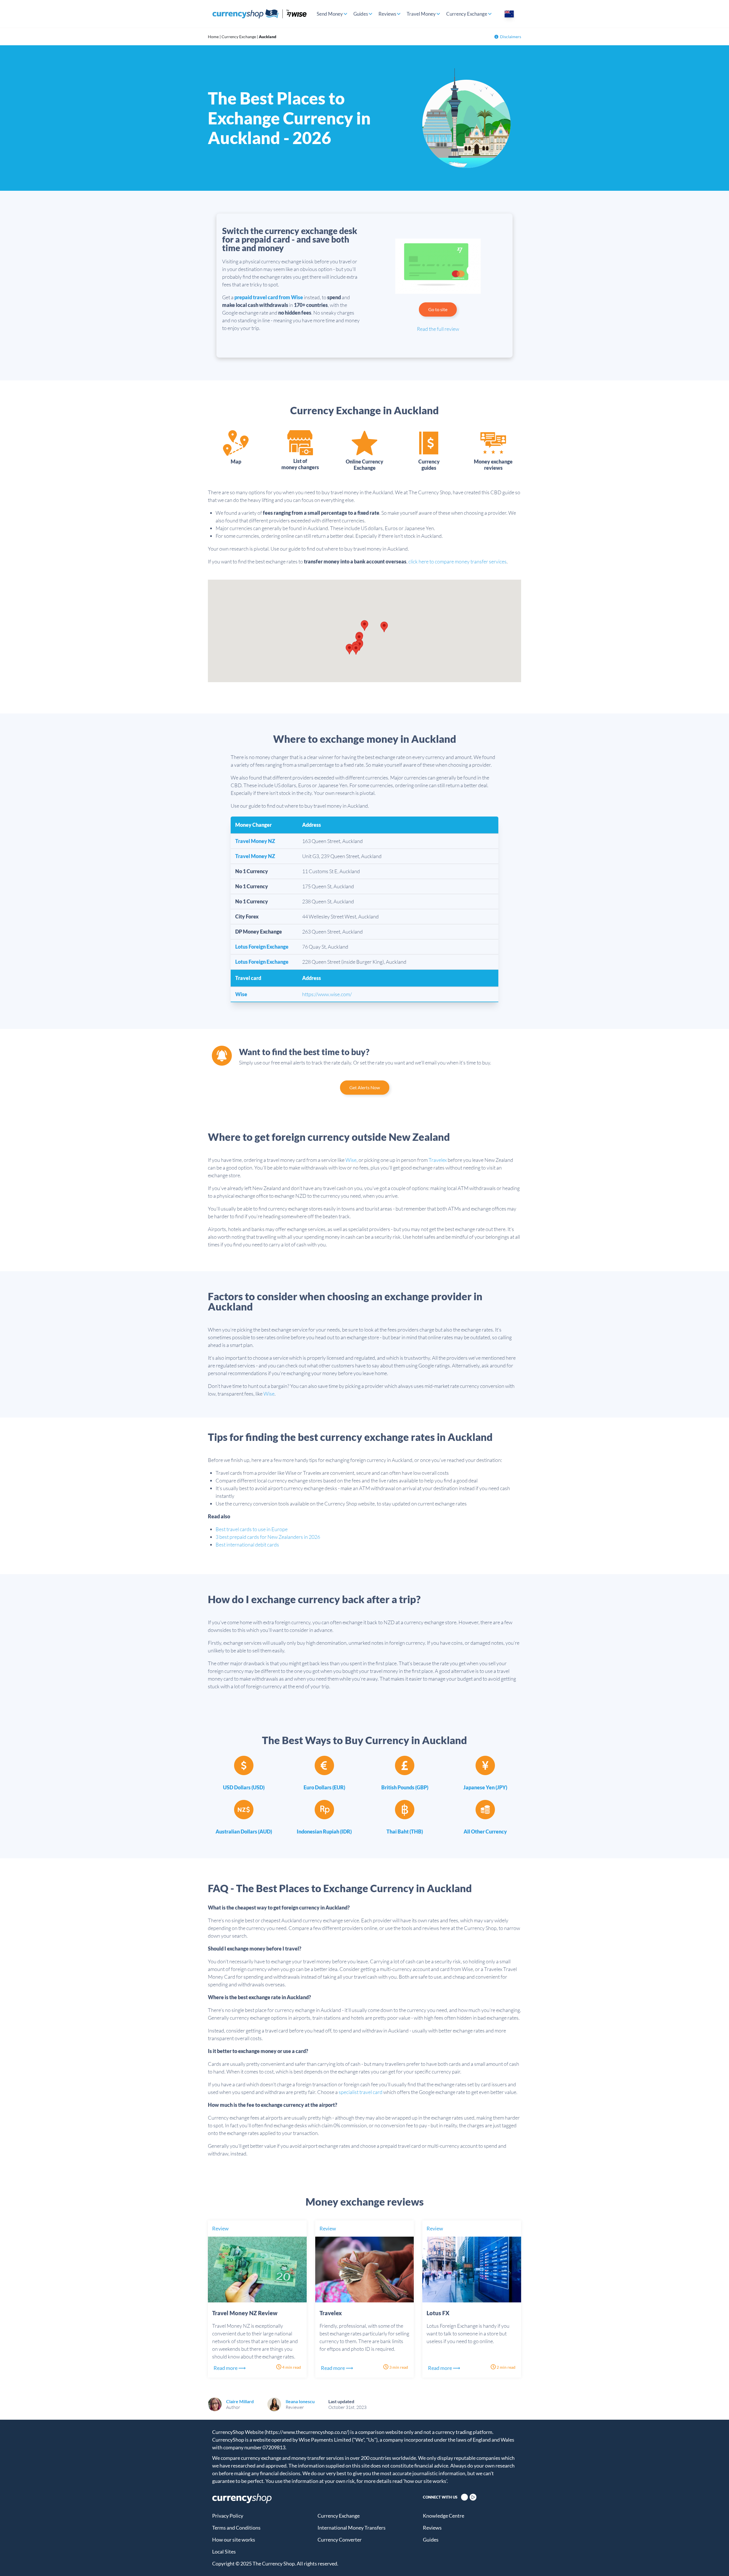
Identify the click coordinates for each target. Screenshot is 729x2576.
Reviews (387, 14)
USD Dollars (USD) (244, 1787)
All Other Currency (485, 1831)
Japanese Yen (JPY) (485, 1787)
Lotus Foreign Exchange (262, 947)
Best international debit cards (247, 1545)
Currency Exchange (467, 14)
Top (715, 2562)
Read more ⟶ (230, 2368)
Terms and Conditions (236, 2528)
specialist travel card (361, 2092)
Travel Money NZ (255, 841)
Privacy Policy (228, 2516)
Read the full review (438, 329)
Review (220, 2228)
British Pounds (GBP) (405, 1787)
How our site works (234, 2540)
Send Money (330, 14)
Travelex (438, 1160)
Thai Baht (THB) (405, 1831)
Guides (361, 14)
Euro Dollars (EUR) (324, 1787)
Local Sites (224, 2552)
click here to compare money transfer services (457, 561)
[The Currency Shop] (260, 14)
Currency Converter (340, 2540)
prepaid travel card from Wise (269, 297)
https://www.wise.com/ (327, 994)
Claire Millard (240, 2401)
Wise (241, 994)
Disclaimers (511, 37)
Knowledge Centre (444, 2516)
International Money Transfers (352, 2528)
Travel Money (421, 14)
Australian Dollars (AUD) (244, 1831)
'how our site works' (425, 2481)
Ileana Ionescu (300, 2401)
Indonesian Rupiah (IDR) (324, 1831)
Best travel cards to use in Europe (252, 1529)
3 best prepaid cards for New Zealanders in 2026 (268, 1537)
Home (213, 37)
